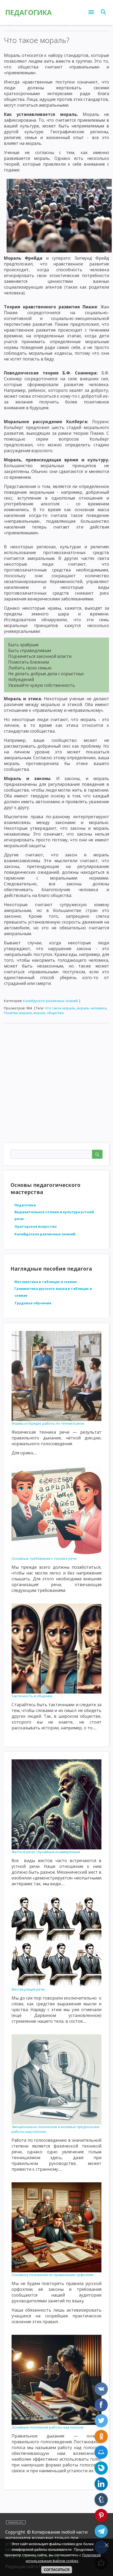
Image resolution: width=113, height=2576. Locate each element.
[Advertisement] (56, 1084)
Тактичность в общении (32, 1696)
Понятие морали (18, 1013)
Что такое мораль (60, 1008)
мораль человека (92, 1008)
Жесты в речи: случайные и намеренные (46, 1852)
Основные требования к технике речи (44, 1558)
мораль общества (48, 1013)
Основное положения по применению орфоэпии (52, 2275)
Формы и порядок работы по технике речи (48, 1423)
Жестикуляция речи (28, 1989)
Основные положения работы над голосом (47, 2427)
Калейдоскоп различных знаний (50, 1001)
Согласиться (57, 2570)
